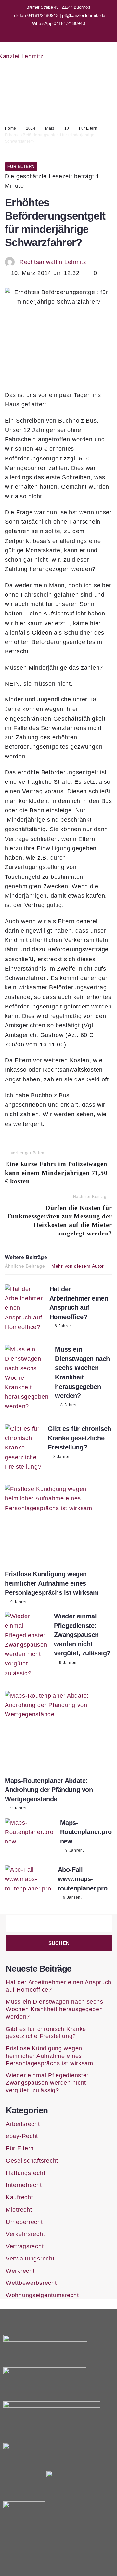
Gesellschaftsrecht (32, 2161)
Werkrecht (20, 2271)
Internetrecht (24, 2185)
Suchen (59, 1943)
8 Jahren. (70, 1405)
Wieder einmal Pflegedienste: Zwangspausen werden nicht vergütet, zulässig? (82, 1635)
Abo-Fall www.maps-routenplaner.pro (83, 1879)
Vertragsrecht (25, 2246)
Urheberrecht (24, 2222)
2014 (31, 128)
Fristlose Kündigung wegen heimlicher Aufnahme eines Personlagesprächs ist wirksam (52, 1583)
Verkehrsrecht (25, 2234)
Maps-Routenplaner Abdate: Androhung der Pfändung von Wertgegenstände (49, 1790)
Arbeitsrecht (23, 2124)
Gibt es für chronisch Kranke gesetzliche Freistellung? (79, 1438)
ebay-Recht (22, 2136)
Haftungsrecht (26, 2173)
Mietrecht (19, 2210)
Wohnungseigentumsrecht (42, 2295)
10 (67, 128)
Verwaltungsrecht (30, 2259)
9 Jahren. (20, 1602)
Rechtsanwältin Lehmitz (53, 262)
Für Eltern (88, 128)
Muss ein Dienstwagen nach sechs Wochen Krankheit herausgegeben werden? (54, 2009)
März (50, 128)
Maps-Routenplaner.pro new (86, 1832)
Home (10, 128)
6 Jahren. (64, 1326)
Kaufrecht (19, 2197)
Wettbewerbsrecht (31, 2283)
